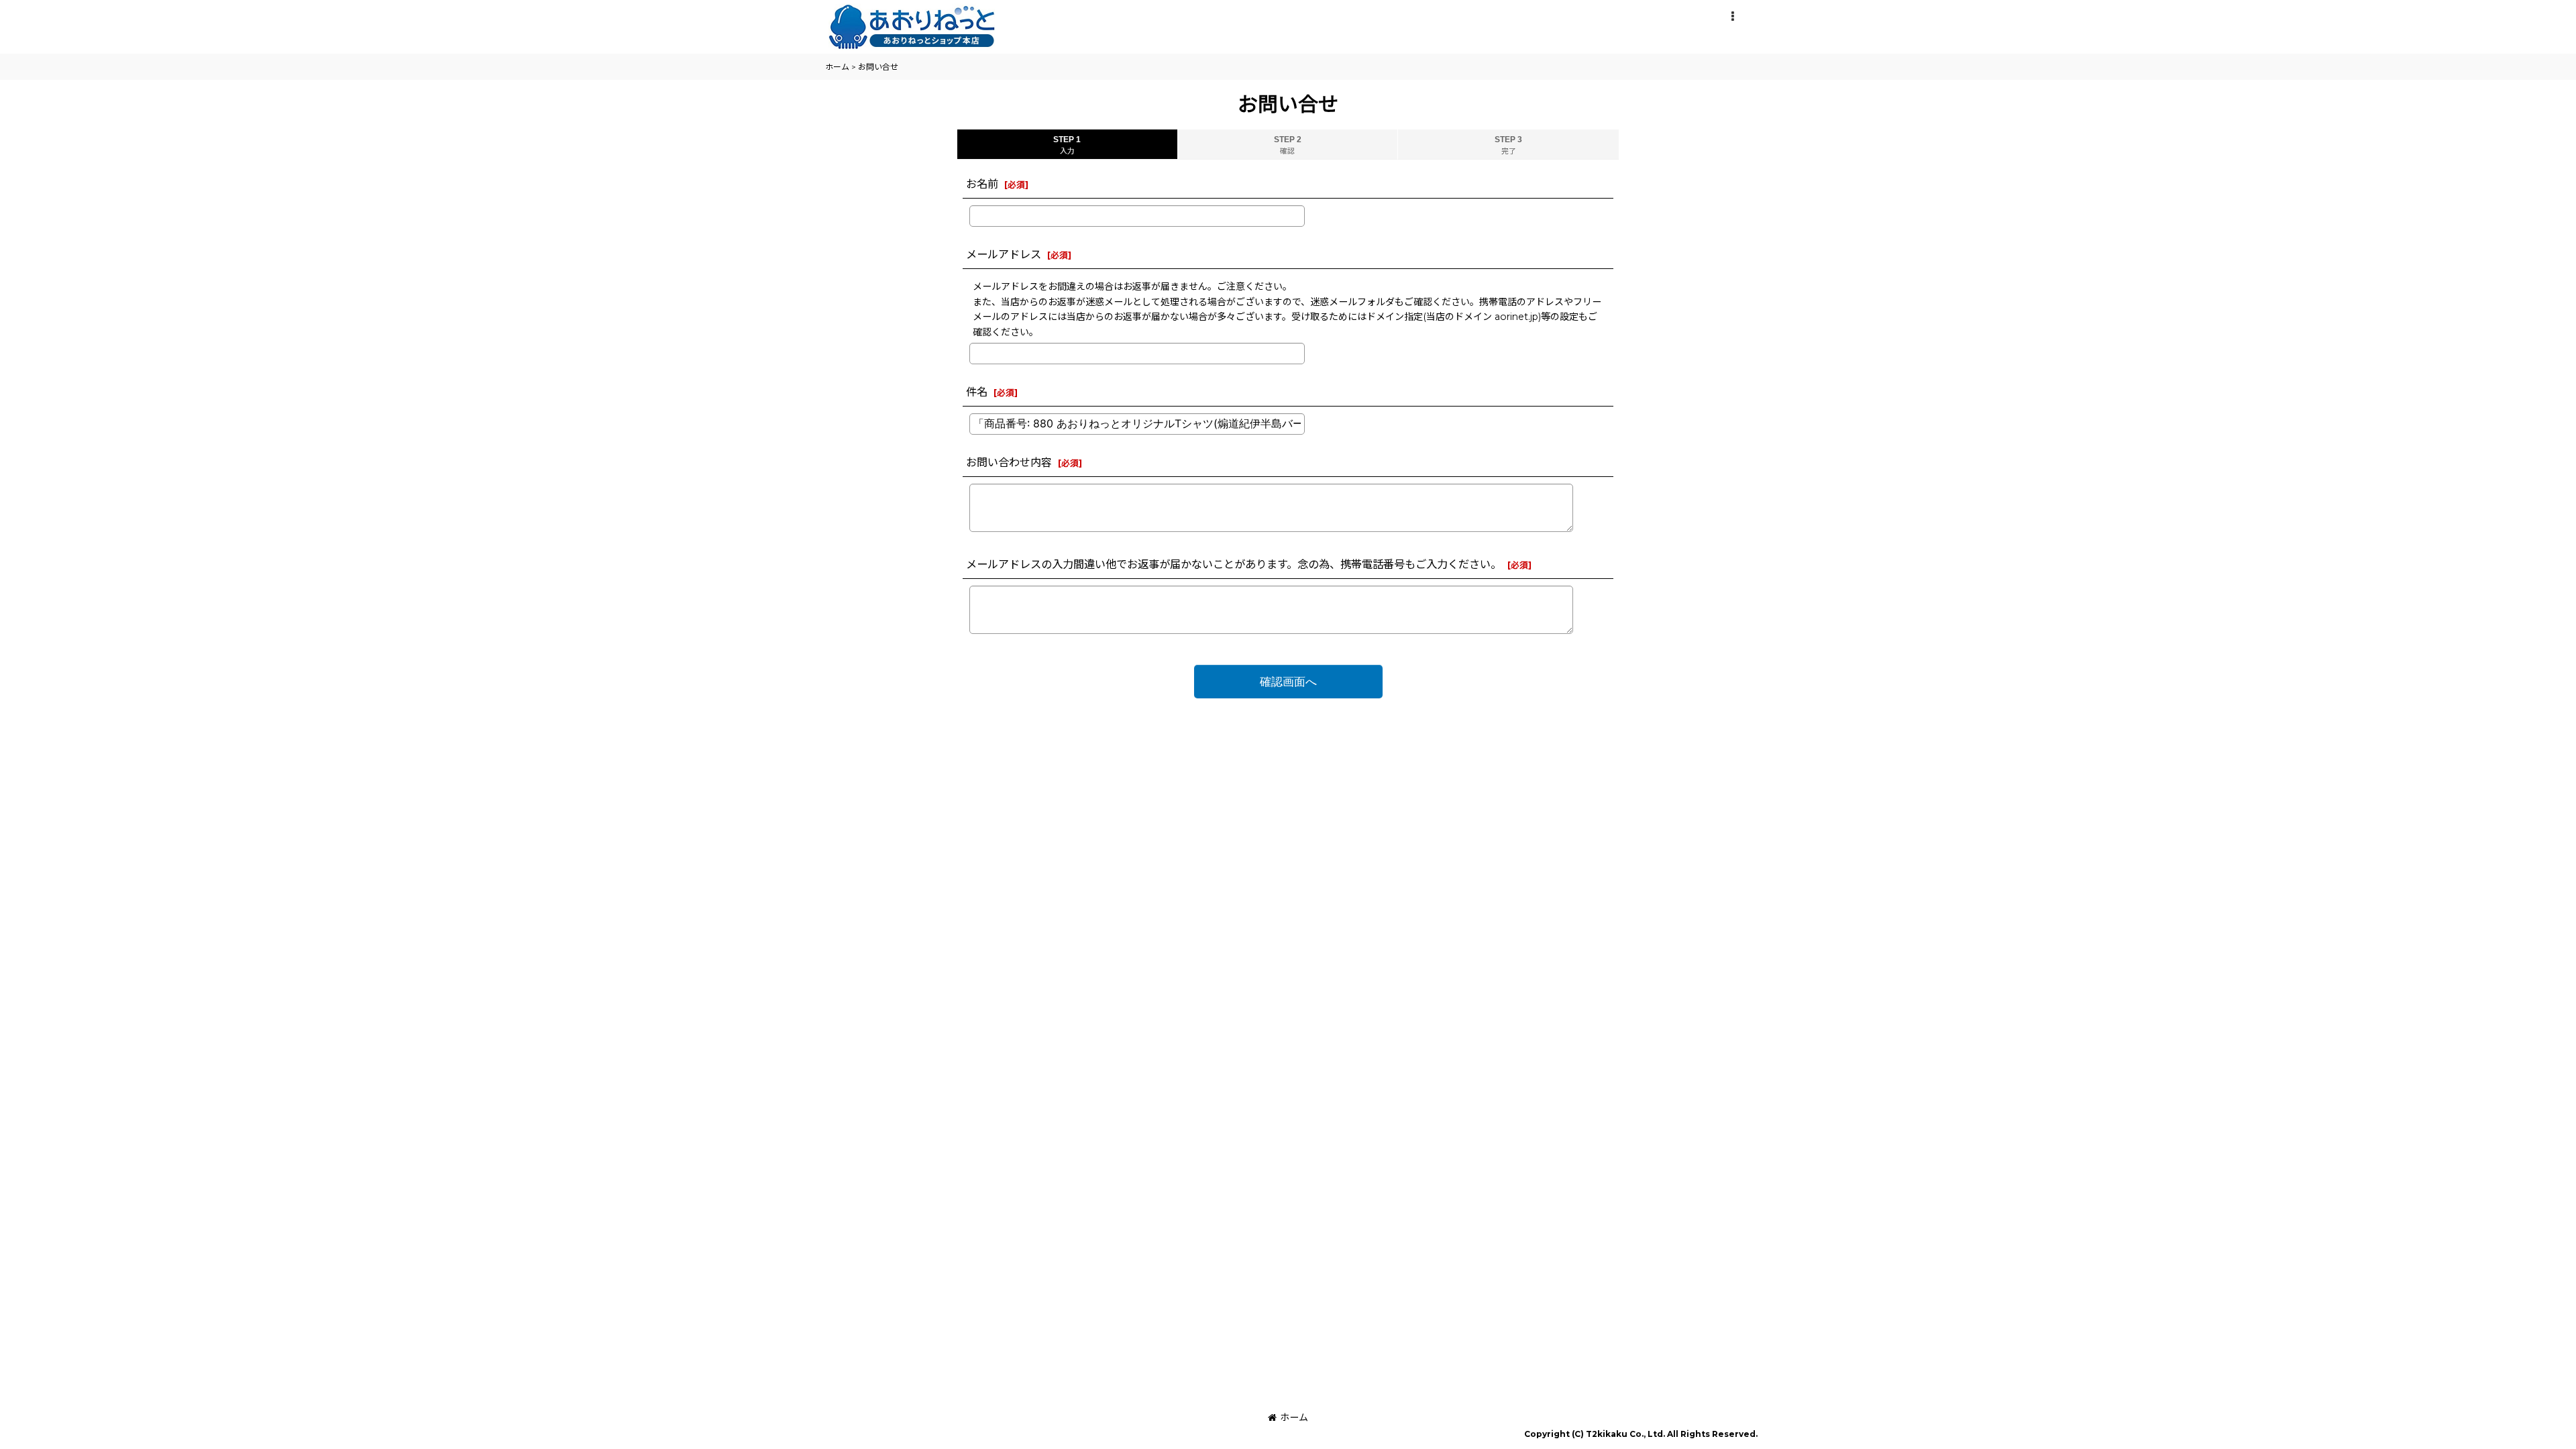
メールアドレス (1004, 254)
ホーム (1294, 1417)
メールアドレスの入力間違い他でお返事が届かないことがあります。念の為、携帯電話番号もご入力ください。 (1234, 564)
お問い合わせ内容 (1009, 462)
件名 (977, 392)
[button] (1732, 17)
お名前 (982, 184)
